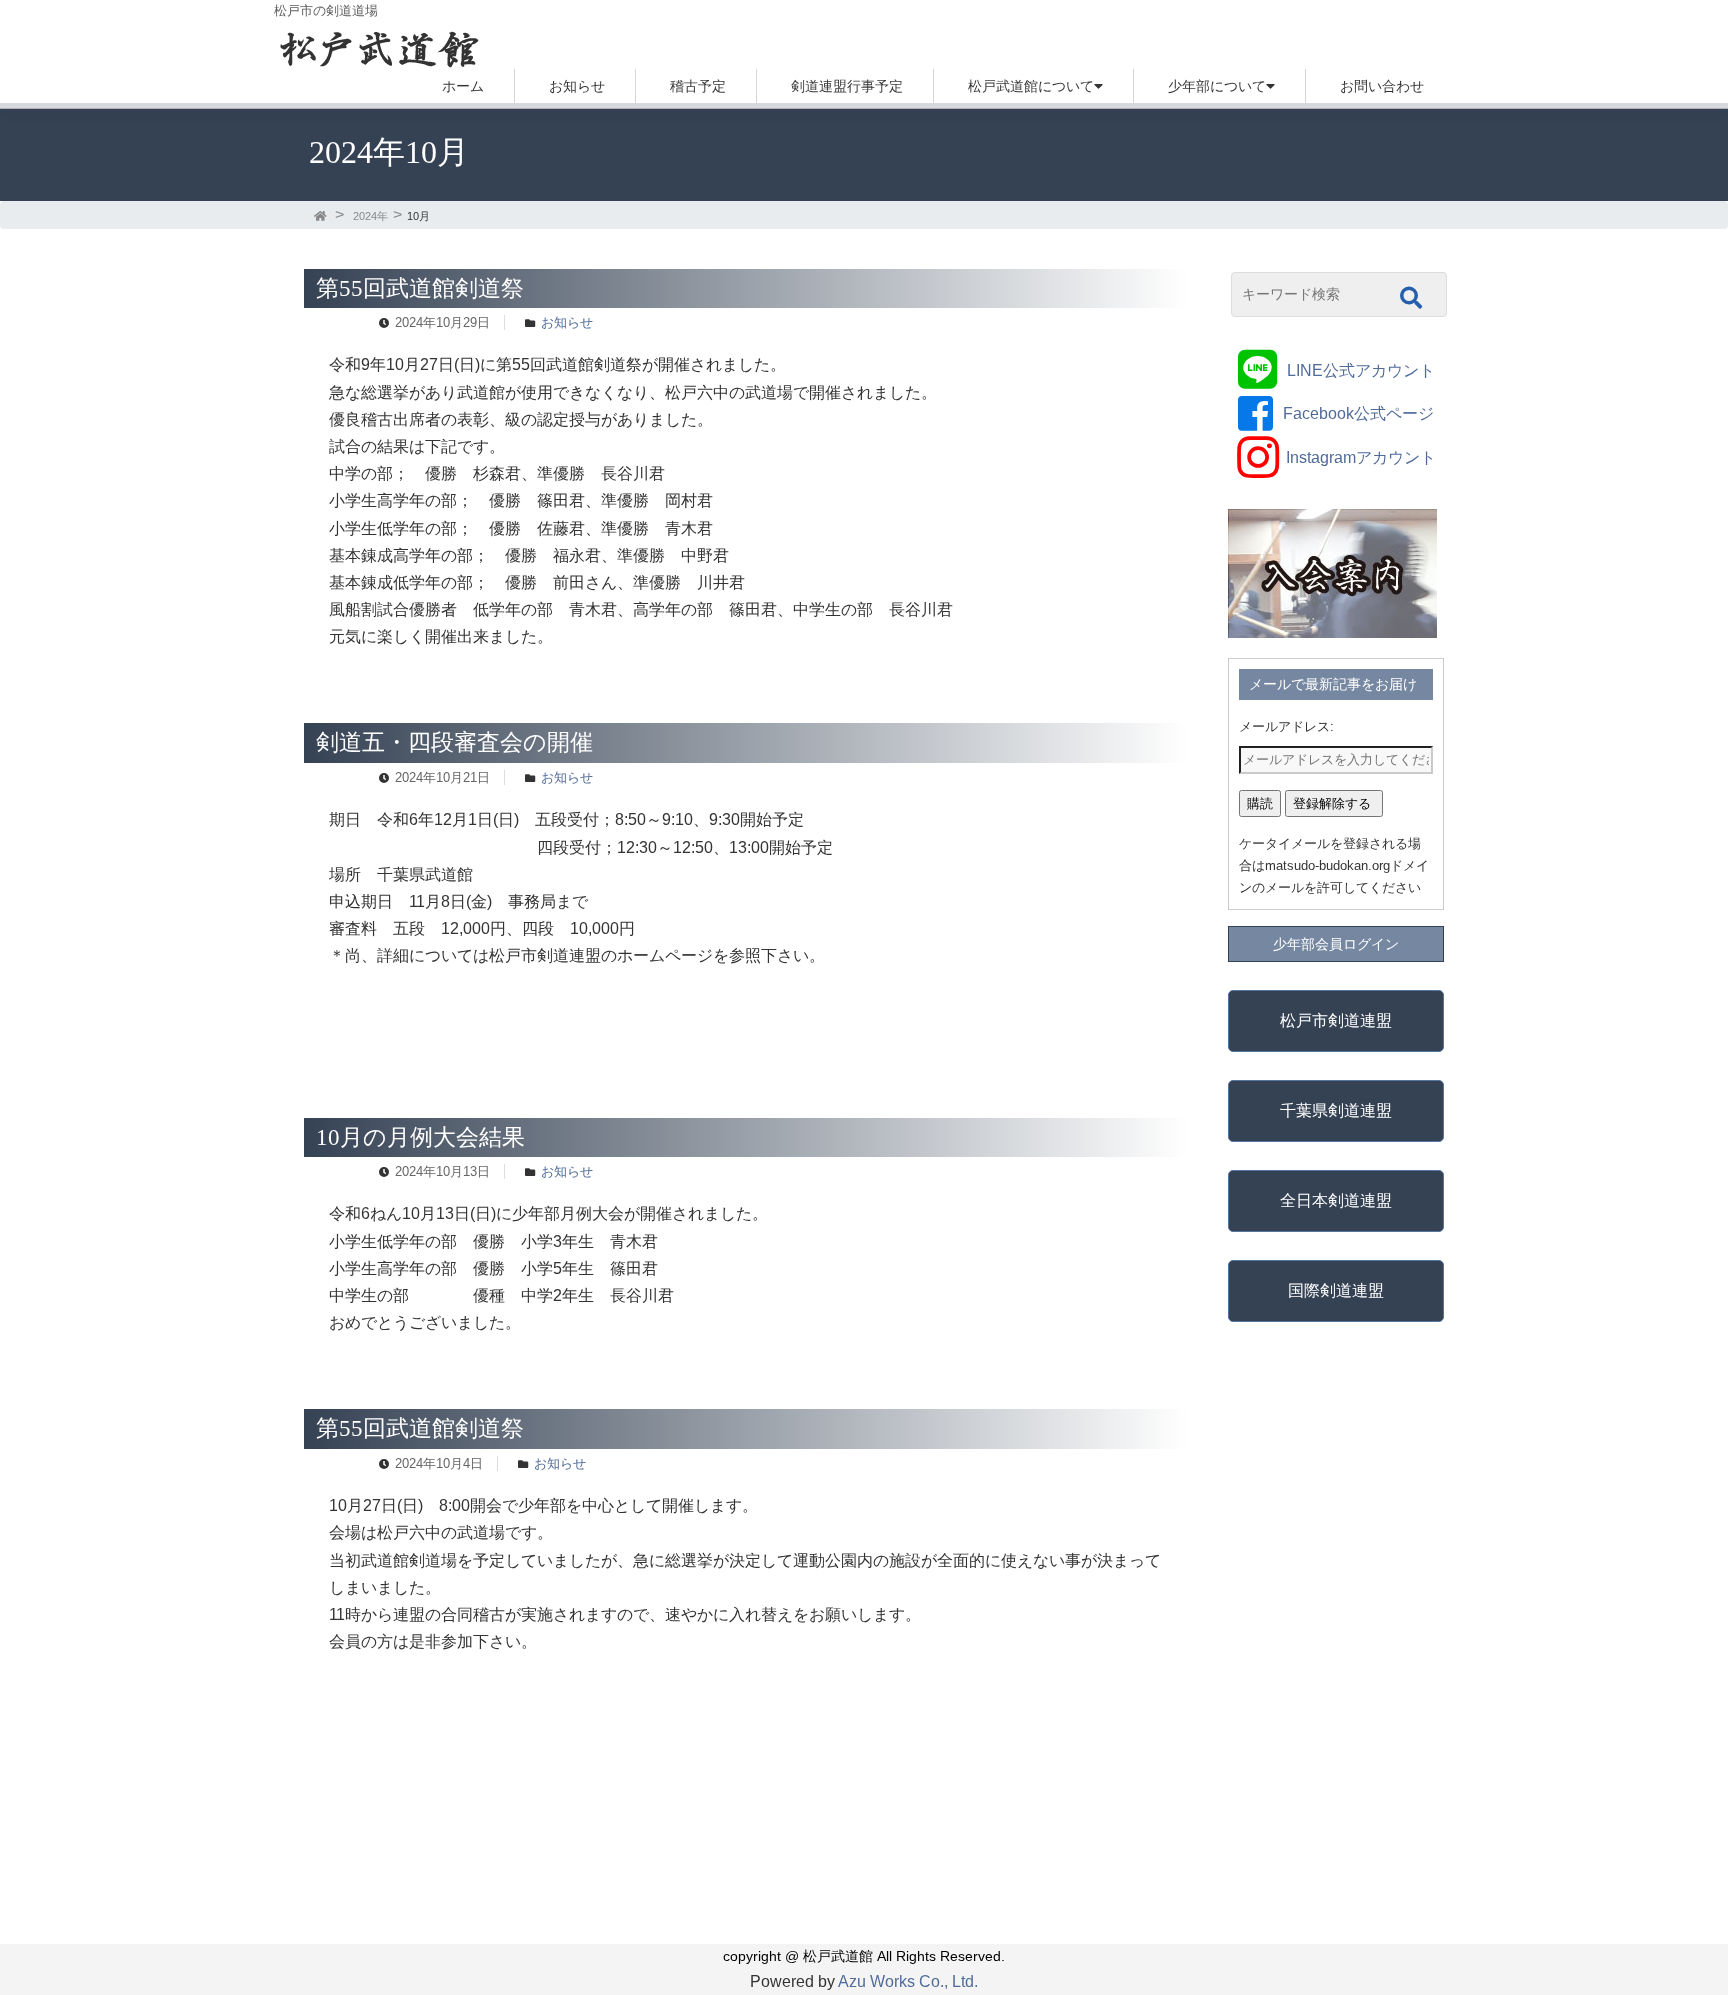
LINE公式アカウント (1361, 370)
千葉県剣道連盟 (1336, 1110)
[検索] (1411, 298)
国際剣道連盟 (1336, 1290)
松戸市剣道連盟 (1336, 1020)
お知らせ (577, 86)
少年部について (1217, 86)
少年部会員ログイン (1336, 944)
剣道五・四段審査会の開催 (454, 742)
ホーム (463, 86)
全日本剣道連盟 (1336, 1200)
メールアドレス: (1286, 726)
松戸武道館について (1031, 86)
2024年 (370, 216)
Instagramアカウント (1361, 457)
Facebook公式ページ (1358, 413)
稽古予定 (698, 86)
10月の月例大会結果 (420, 1137)
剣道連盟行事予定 (847, 86)
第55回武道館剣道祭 (420, 288)
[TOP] (322, 216)
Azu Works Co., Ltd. (908, 1981)
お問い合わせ (1382, 86)
